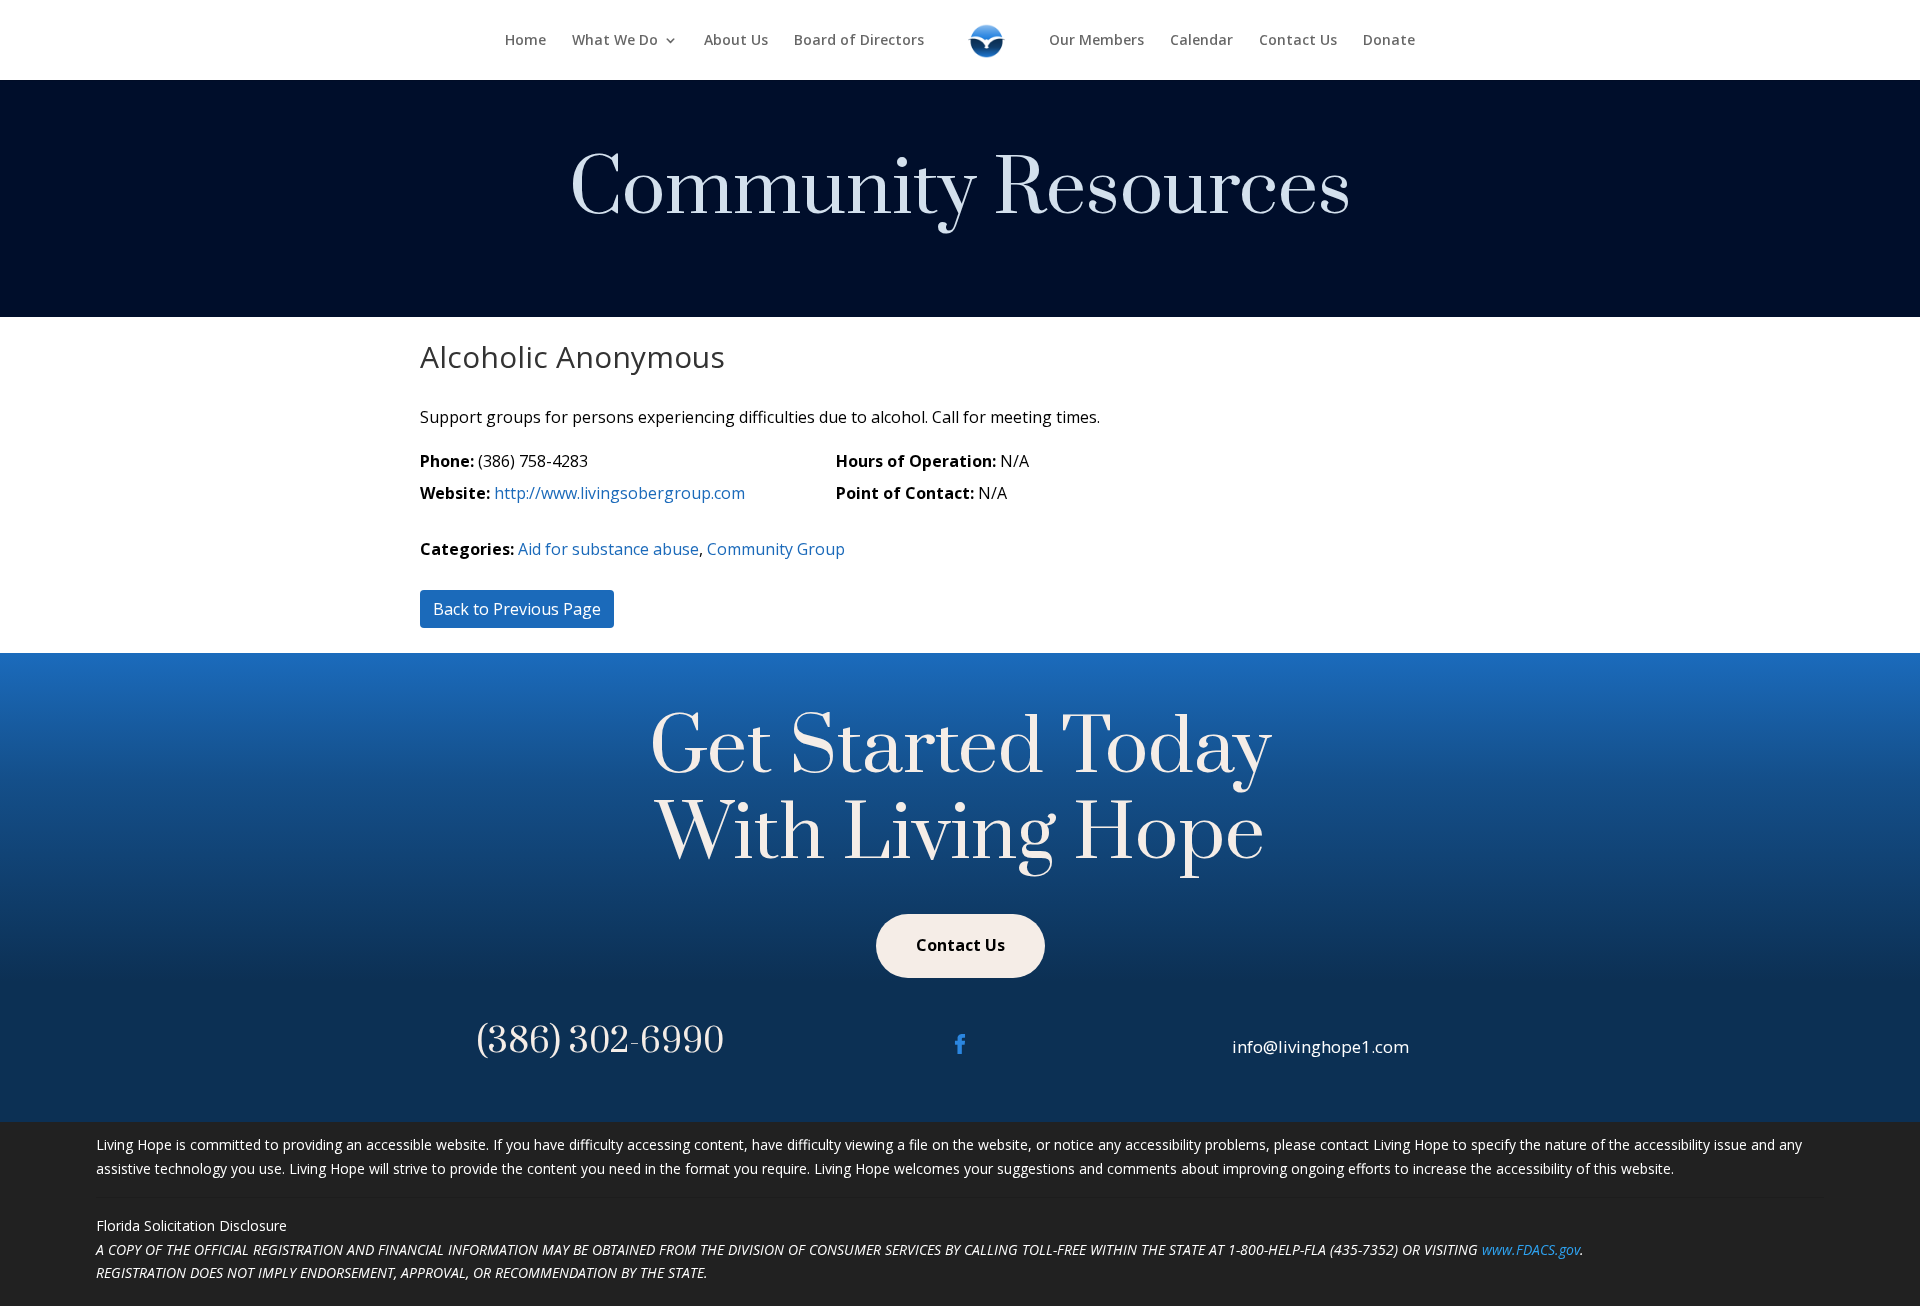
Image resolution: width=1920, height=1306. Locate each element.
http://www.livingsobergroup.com (619, 493)
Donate (1389, 41)
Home (525, 41)
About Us (736, 41)
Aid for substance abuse (608, 549)
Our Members (1096, 41)
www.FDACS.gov (1531, 1249)
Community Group (776, 549)
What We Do (615, 41)
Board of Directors (859, 41)
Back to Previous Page (517, 609)
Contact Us (1298, 41)
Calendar (1201, 41)
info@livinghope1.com (1320, 1046)
